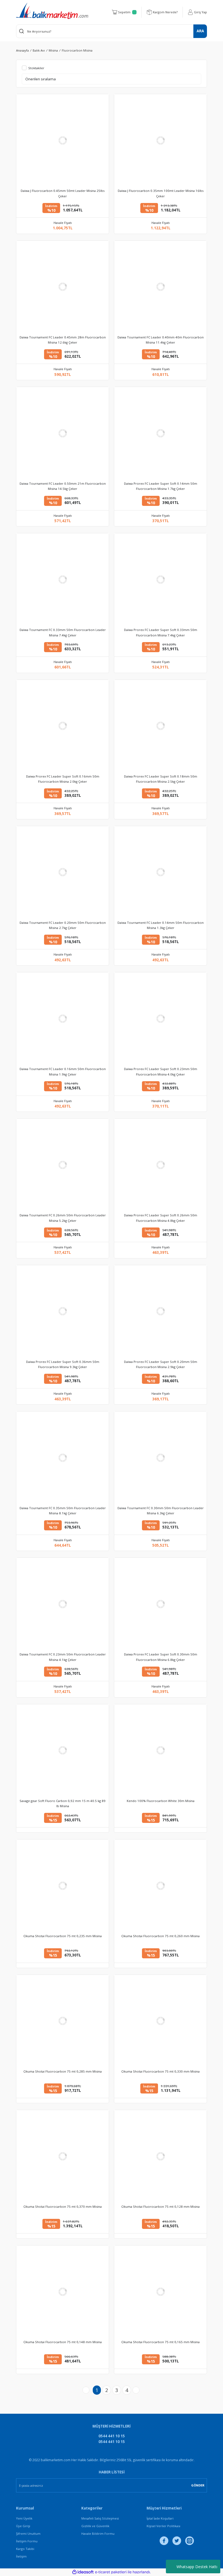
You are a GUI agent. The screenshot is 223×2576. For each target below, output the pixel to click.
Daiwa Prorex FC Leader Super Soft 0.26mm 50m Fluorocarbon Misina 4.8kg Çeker (161, 1218)
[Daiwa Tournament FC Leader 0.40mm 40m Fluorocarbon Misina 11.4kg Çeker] (160, 287)
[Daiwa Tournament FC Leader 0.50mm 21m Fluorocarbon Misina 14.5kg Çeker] (63, 433)
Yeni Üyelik (24, 2518)
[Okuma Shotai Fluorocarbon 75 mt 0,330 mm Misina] (160, 2021)
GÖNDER (198, 2485)
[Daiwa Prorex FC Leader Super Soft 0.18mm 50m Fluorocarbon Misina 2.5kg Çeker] (160, 726)
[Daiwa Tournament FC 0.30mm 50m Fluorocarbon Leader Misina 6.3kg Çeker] (160, 1458)
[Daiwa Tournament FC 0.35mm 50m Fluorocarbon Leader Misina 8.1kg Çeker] (63, 1458)
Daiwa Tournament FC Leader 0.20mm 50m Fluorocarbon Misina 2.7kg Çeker (63, 925)
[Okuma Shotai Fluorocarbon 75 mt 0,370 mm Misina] (63, 2156)
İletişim (21, 2556)
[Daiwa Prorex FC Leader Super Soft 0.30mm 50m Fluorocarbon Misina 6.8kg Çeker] (160, 1604)
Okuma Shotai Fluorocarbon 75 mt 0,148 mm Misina (63, 2342)
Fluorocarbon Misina (77, 50)
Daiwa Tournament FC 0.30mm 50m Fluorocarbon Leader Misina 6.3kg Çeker (161, 1511)
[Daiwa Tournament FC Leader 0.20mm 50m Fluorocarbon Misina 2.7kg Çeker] (63, 872)
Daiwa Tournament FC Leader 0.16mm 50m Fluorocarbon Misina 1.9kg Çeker (63, 1071)
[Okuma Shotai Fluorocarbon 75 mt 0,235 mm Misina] (63, 1886)
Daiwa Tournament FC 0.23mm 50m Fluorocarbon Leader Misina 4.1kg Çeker (63, 1657)
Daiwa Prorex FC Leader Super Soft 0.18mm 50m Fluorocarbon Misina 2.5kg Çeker (161, 779)
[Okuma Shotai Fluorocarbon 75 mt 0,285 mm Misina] (63, 2021)
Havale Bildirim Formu (98, 2534)
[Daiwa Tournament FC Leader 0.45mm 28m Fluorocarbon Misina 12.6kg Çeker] (63, 287)
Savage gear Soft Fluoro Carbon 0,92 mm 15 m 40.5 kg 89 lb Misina (63, 1803)
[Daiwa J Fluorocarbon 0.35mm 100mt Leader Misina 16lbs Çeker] (160, 140)
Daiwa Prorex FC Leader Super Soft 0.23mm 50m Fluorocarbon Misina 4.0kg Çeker (161, 1071)
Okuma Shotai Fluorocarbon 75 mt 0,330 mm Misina (160, 2071)
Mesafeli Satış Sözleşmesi (100, 2518)
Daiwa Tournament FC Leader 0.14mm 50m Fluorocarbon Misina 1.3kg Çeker (161, 925)
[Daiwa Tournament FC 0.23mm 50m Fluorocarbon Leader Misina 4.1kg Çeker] (63, 1604)
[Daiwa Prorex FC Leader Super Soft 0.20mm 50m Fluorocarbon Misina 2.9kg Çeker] (160, 1311)
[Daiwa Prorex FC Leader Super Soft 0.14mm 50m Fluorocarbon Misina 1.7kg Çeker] (160, 433)
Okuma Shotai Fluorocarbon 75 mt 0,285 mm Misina (63, 2071)
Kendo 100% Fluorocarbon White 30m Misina (161, 1801)
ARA (200, 31)
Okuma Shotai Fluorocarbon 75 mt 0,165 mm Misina (160, 2342)
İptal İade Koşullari (160, 2518)
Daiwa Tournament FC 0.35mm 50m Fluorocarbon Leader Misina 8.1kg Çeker (63, 1511)
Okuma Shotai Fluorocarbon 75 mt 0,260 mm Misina (160, 1936)
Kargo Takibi (25, 2549)
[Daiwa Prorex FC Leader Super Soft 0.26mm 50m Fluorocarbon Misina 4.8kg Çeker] (160, 1165)
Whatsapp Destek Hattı (197, 2567)
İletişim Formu (27, 2541)
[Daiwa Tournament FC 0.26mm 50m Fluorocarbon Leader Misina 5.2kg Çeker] (63, 1165)
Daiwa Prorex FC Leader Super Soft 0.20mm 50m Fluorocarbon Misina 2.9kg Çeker (161, 1364)
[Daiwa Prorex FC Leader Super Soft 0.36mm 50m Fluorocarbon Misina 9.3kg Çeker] (63, 1311)
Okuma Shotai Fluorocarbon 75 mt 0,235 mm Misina (63, 1936)
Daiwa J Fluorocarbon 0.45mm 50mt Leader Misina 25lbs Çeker (63, 193)
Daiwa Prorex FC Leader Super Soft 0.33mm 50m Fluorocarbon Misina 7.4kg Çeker (161, 632)
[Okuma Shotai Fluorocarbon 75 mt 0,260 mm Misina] (160, 1886)
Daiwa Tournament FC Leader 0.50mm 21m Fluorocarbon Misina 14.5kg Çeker (63, 486)
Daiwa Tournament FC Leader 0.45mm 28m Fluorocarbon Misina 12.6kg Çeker (63, 340)
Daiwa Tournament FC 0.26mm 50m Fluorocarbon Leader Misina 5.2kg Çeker (63, 1218)
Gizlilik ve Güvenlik (95, 2526)
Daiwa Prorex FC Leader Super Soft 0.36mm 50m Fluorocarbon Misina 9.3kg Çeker (63, 1364)
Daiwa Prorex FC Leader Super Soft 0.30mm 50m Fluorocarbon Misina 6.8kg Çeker (161, 1657)
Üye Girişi (23, 2526)
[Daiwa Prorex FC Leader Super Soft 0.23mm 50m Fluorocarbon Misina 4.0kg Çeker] (160, 1019)
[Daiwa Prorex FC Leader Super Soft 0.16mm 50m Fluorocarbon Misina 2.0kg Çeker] (63, 726)
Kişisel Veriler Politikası (163, 2526)
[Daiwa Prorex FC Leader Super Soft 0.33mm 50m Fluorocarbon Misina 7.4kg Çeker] (160, 579)
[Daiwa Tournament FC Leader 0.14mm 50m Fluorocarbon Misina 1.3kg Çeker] (160, 872)
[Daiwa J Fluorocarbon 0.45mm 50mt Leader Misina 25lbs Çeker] (63, 140)
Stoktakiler (36, 68)
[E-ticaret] (111, 2572)
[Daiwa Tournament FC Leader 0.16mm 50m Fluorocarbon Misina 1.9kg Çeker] (63, 1019)
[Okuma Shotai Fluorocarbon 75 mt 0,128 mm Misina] (160, 2156)
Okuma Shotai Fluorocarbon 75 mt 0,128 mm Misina (160, 2207)
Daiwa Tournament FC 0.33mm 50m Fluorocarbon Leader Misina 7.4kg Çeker (63, 632)
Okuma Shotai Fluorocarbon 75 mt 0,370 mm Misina (63, 2207)
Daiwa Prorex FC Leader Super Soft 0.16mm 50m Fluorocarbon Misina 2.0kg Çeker (63, 779)
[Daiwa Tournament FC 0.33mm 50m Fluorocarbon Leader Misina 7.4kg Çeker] (63, 579)
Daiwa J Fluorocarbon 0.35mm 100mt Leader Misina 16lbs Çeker (161, 193)
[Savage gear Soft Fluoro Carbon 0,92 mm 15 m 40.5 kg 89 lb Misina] (63, 1750)
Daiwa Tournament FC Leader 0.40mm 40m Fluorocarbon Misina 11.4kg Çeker (161, 340)
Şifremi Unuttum (28, 2534)
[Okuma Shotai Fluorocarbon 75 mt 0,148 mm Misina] (63, 2292)
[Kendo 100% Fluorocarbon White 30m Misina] (160, 1750)
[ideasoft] (83, 2572)
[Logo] (52, 11)
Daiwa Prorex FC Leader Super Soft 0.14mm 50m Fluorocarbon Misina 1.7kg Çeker (161, 486)
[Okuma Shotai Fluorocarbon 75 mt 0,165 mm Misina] (160, 2292)
